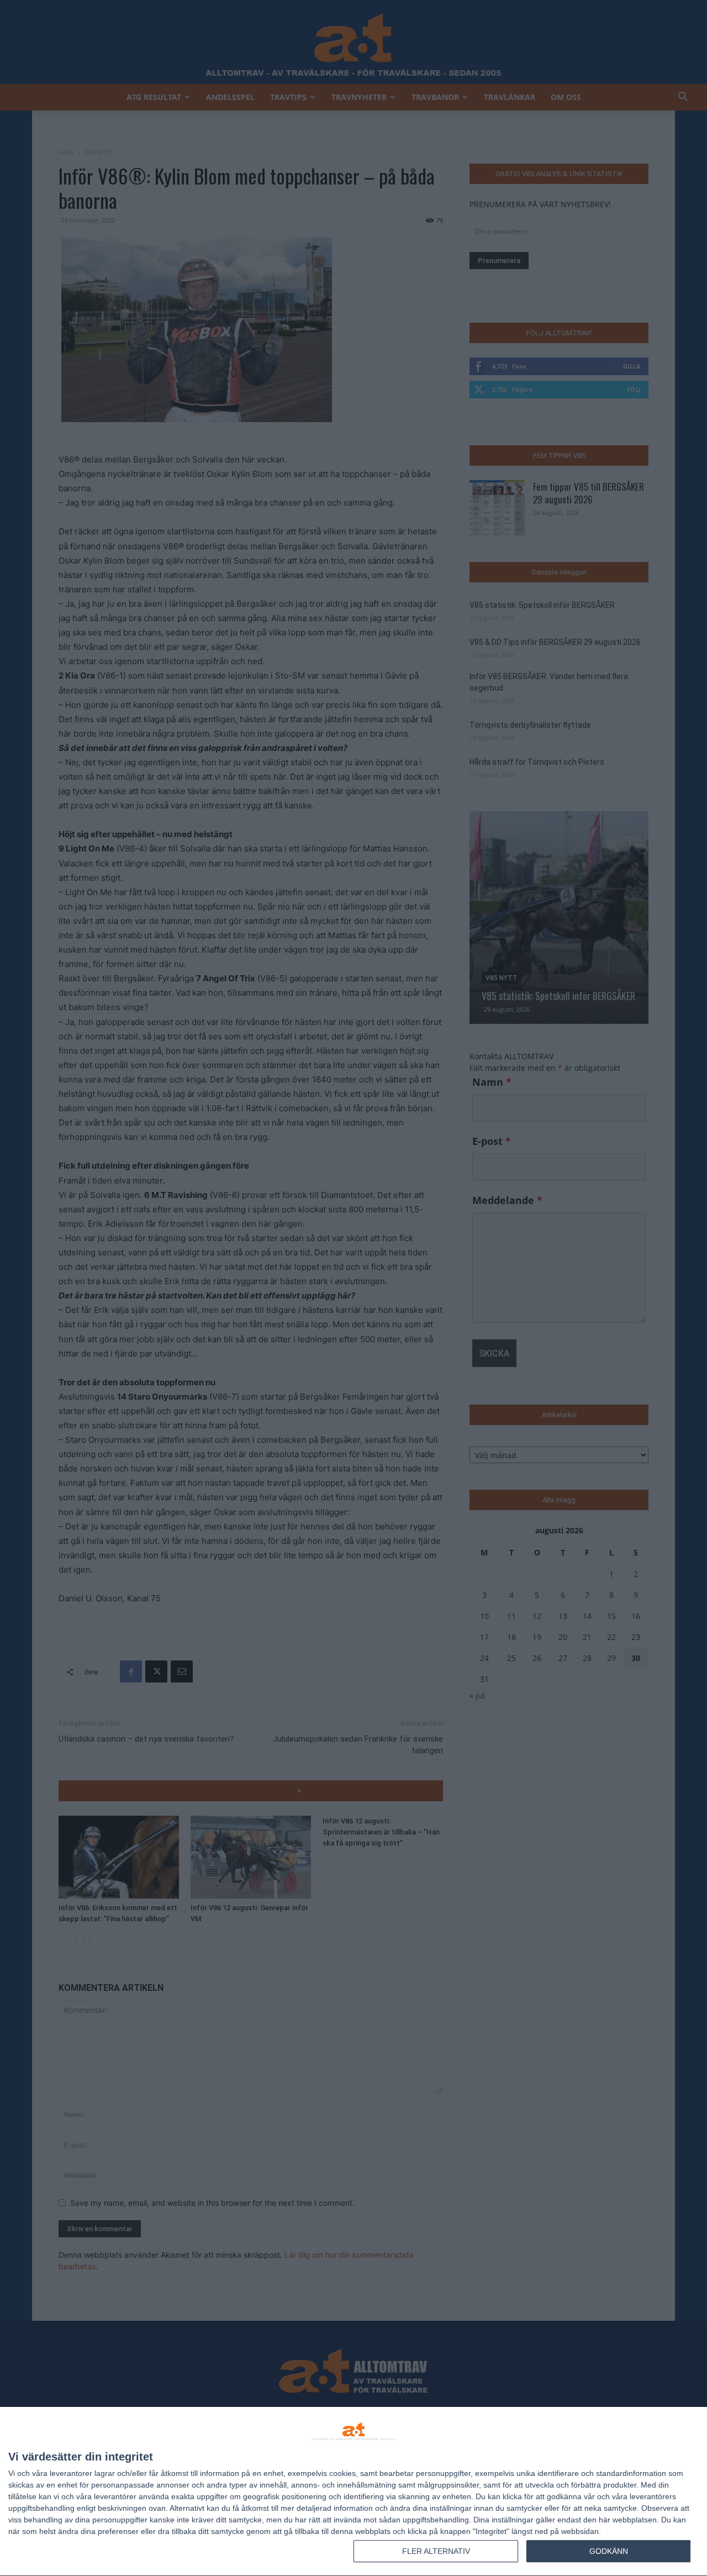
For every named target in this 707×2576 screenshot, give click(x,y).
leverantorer (71, 2473)
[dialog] (353, 2492)
